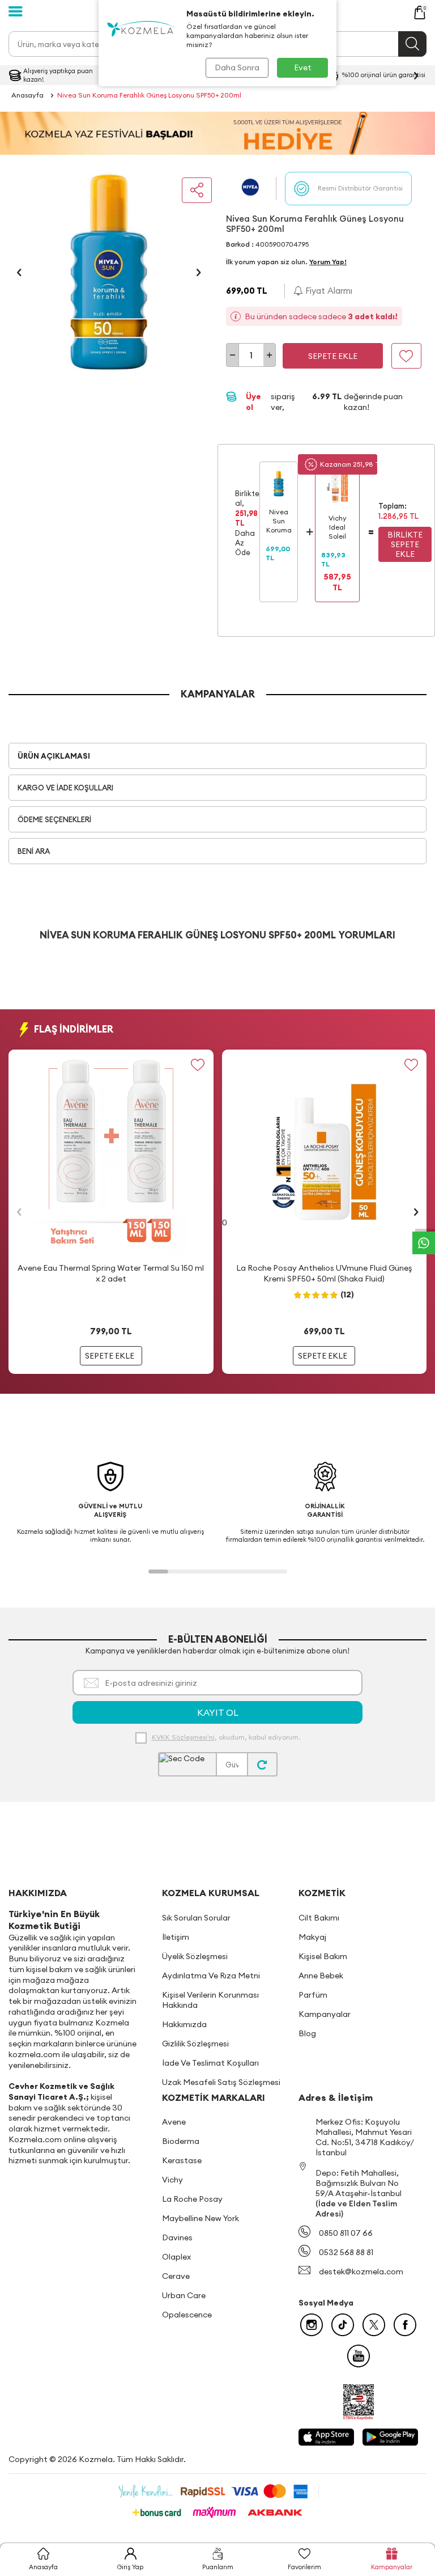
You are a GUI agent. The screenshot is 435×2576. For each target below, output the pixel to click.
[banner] (217, 133)
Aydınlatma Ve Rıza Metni (211, 1976)
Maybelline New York (201, 2218)
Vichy (172, 2180)
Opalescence (187, 2315)
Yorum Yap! (328, 262)
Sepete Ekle (333, 356)
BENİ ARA (34, 851)
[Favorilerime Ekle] (198, 1065)
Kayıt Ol (218, 1712)
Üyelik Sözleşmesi (195, 1956)
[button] (19, 272)
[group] (109, 272)
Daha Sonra (237, 67)
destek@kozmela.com (361, 2272)
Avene (174, 2122)
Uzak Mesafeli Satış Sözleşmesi (221, 2082)
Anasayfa (27, 95)
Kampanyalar (325, 2014)
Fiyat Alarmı (328, 291)
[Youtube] (359, 2356)
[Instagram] (312, 2325)
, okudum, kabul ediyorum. (226, 1737)
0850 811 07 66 (346, 2233)
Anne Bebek (321, 1976)
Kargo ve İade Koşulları (65, 788)
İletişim (176, 1937)
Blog (307, 2033)
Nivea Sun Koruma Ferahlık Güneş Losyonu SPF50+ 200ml (149, 95)
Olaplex (176, 2257)
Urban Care (184, 2295)
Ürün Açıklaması (54, 756)
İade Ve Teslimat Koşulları (210, 2063)
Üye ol (253, 402)
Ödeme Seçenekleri (54, 819)
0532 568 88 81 (346, 2252)
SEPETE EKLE (110, 1356)
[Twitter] (374, 2325)
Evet (303, 67)
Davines (177, 2237)
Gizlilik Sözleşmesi (195, 2044)
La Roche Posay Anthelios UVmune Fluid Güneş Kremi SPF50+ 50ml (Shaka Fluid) (324, 1273)
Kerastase (182, 2160)
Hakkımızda (184, 2024)
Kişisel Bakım (323, 1956)
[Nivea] (251, 189)
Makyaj (312, 1937)
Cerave (176, 2276)
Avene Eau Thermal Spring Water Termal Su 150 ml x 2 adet (111, 1273)
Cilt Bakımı (319, 1918)
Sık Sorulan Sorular (196, 1918)
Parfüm (313, 1995)
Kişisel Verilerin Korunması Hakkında (210, 2000)
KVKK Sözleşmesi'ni (183, 1737)
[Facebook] (405, 2325)
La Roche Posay (192, 2199)
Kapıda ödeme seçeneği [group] (348, 75)
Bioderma (181, 2141)
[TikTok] (343, 2325)
